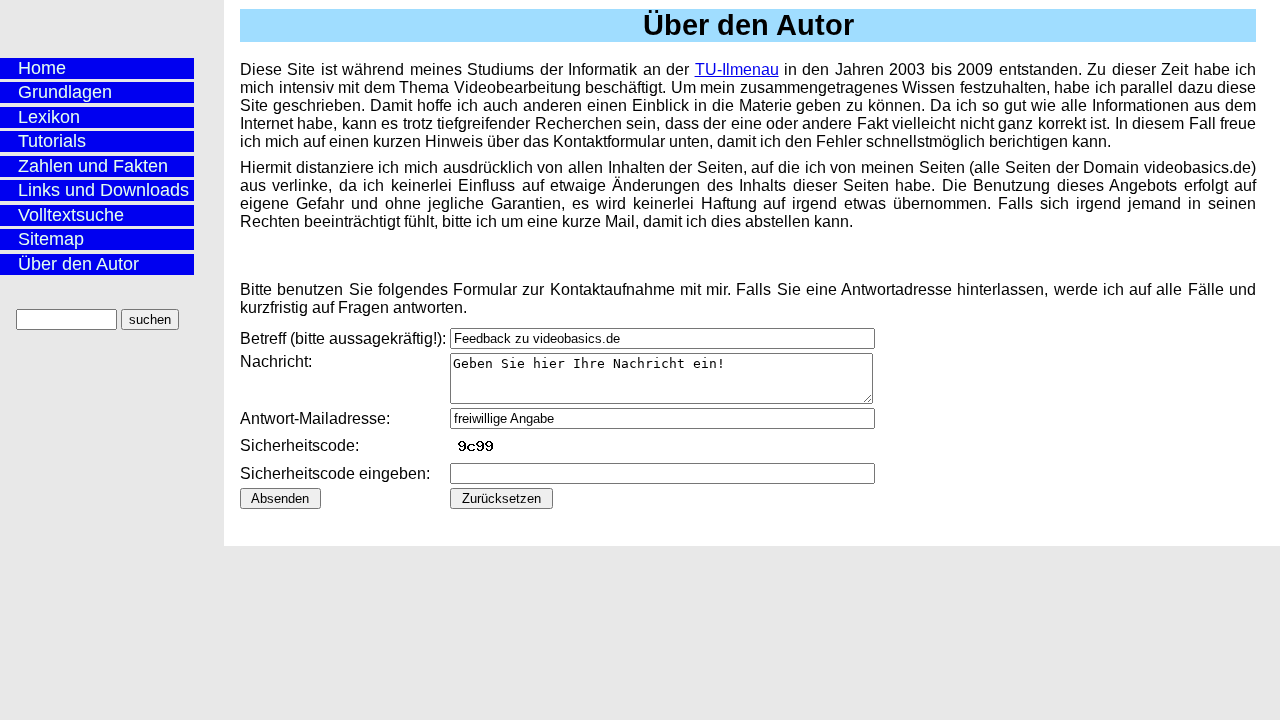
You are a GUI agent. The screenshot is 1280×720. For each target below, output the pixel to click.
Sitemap (51, 239)
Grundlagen (65, 92)
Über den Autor (78, 264)
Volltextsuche (71, 215)
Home (42, 68)
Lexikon (49, 117)
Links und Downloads (103, 190)
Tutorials (52, 141)
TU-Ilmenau (737, 69)
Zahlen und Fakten (93, 166)
